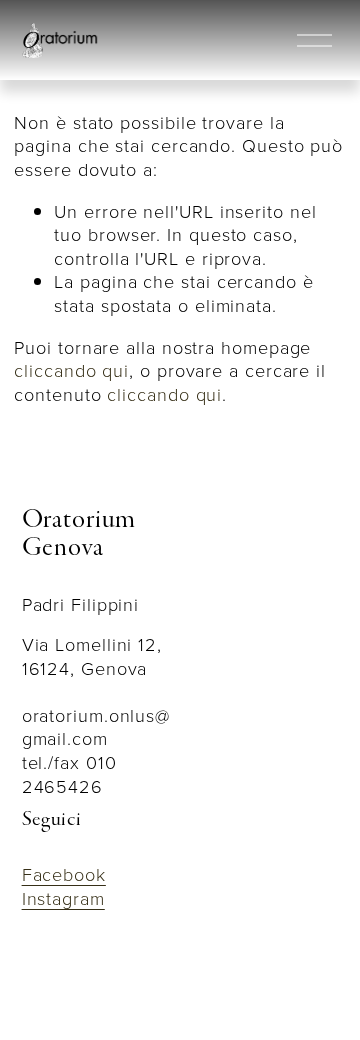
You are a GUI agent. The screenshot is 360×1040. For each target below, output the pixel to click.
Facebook (64, 875)
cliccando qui (71, 370)
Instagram (63, 899)
